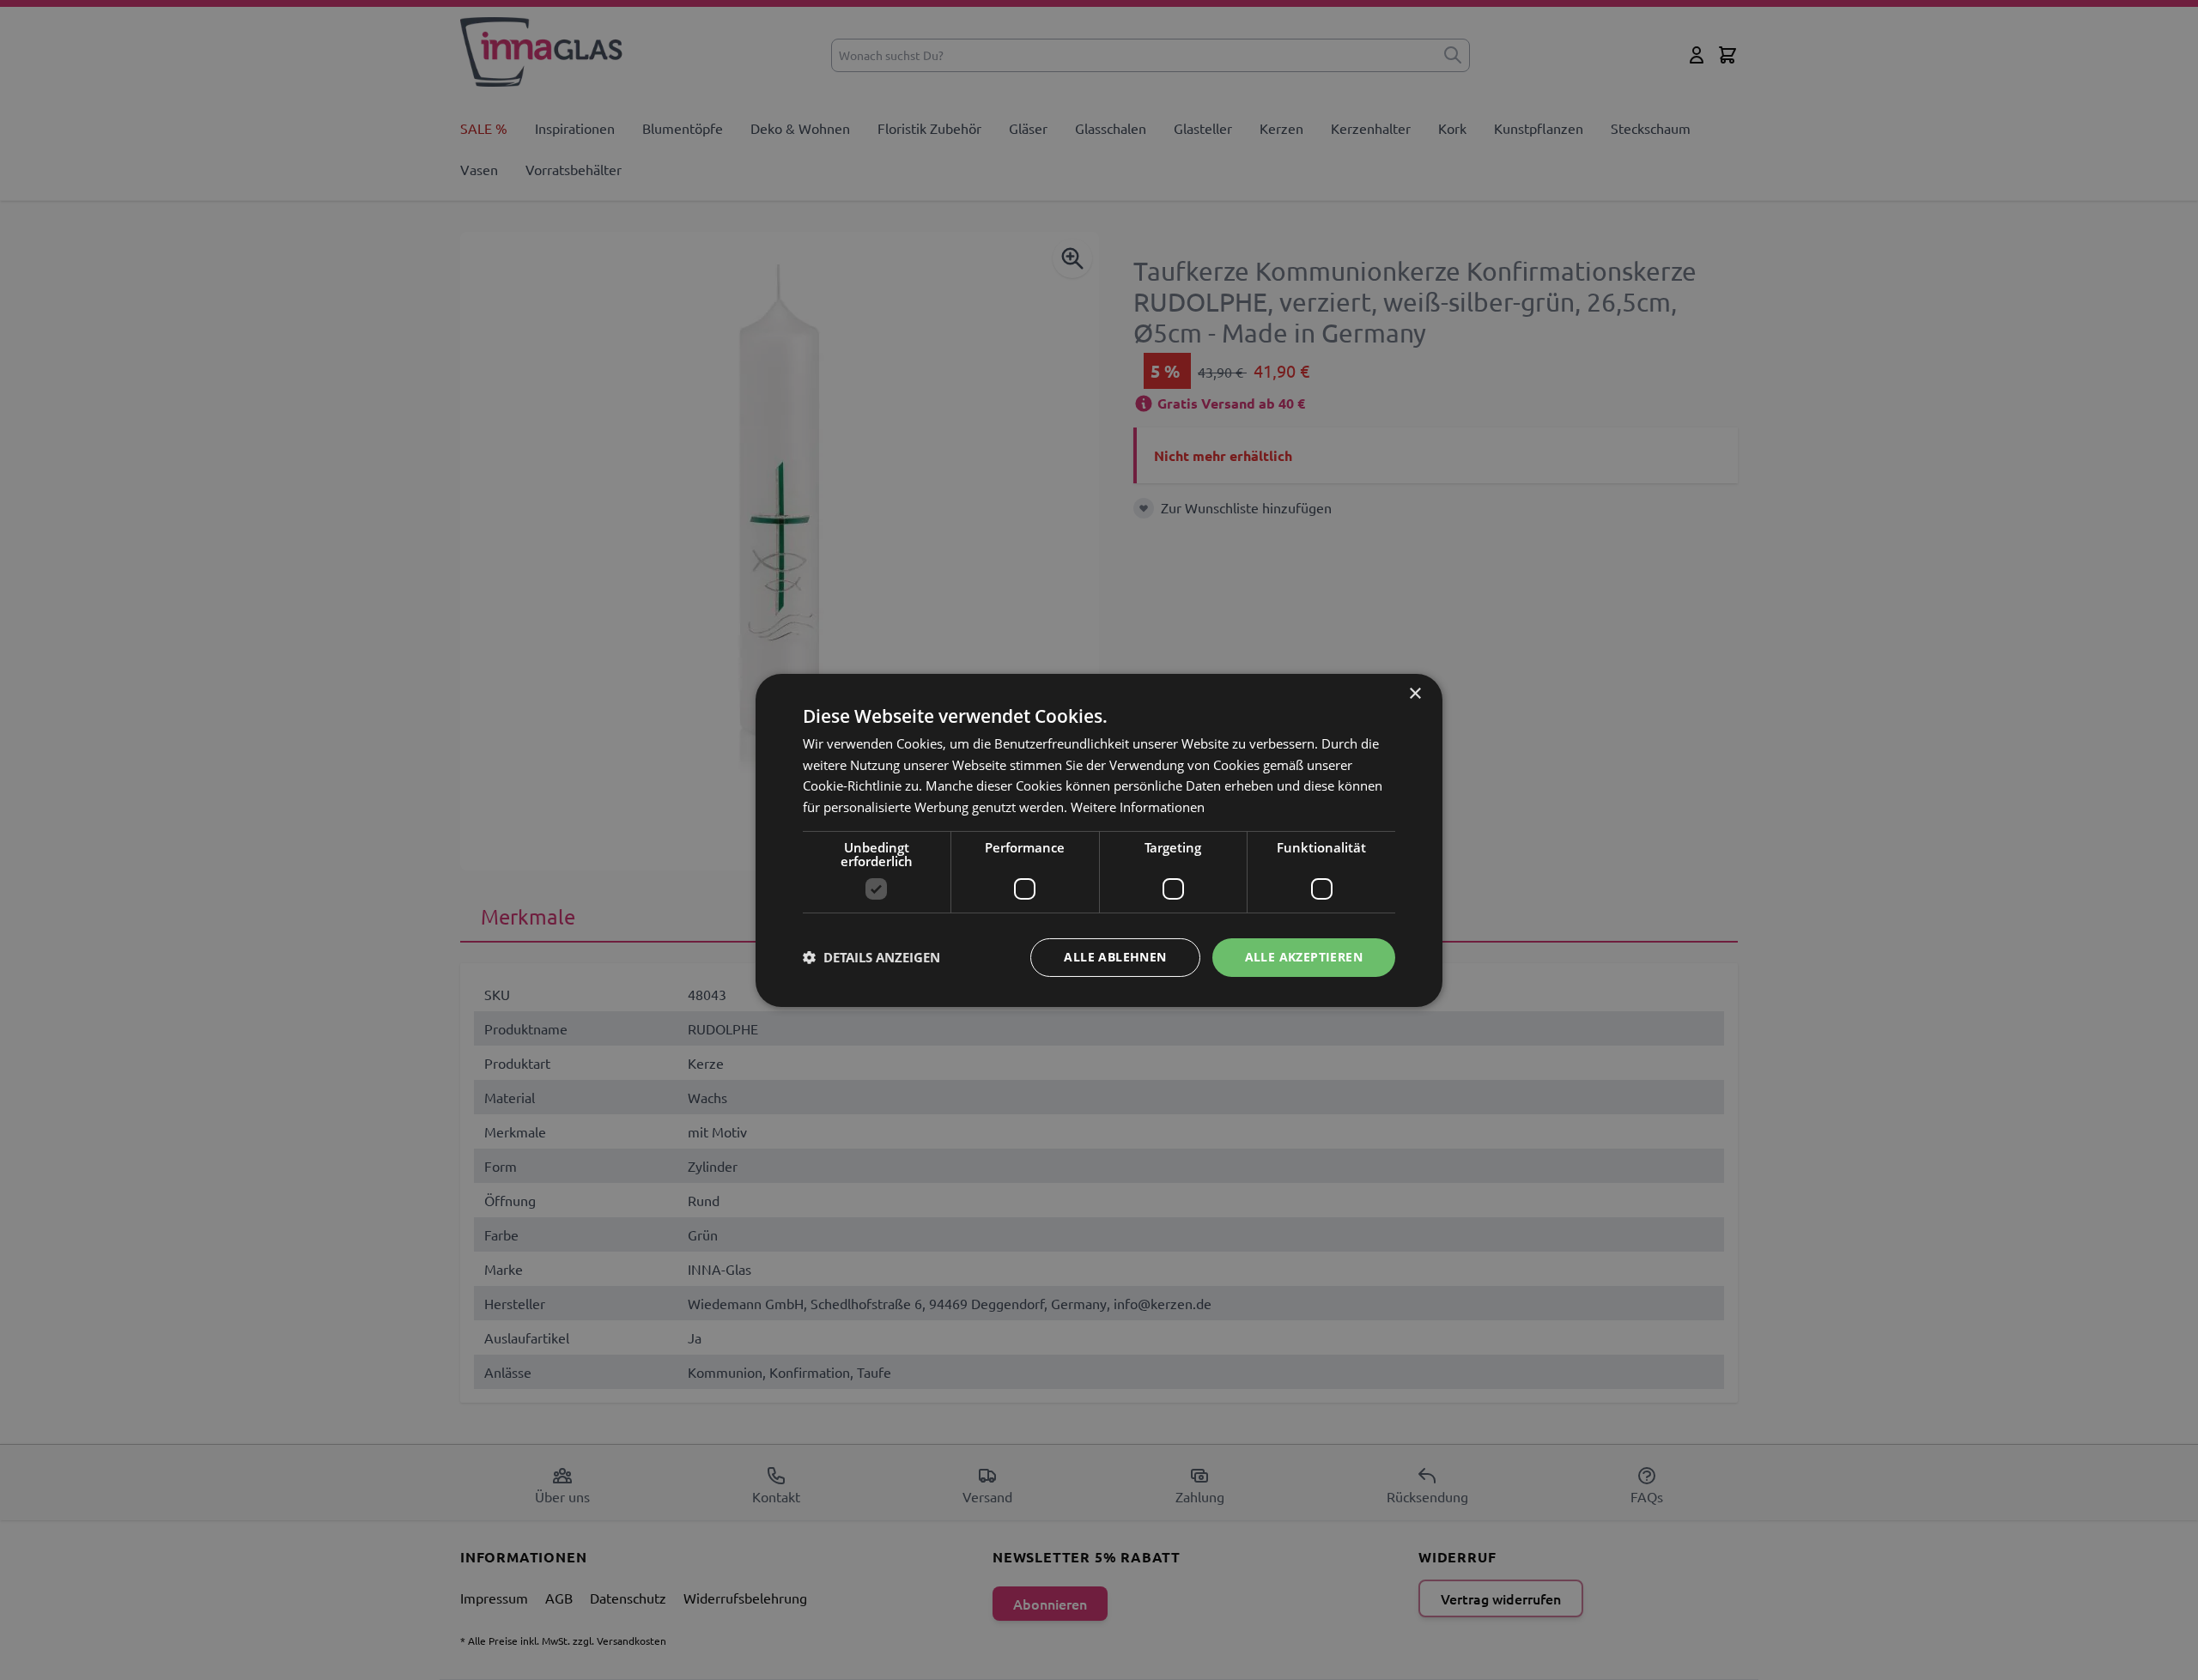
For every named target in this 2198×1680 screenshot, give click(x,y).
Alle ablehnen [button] (1115, 957)
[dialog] (1099, 840)
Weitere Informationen (1138, 807)
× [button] (1415, 693)
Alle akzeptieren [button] (1304, 957)
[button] (871, 957)
